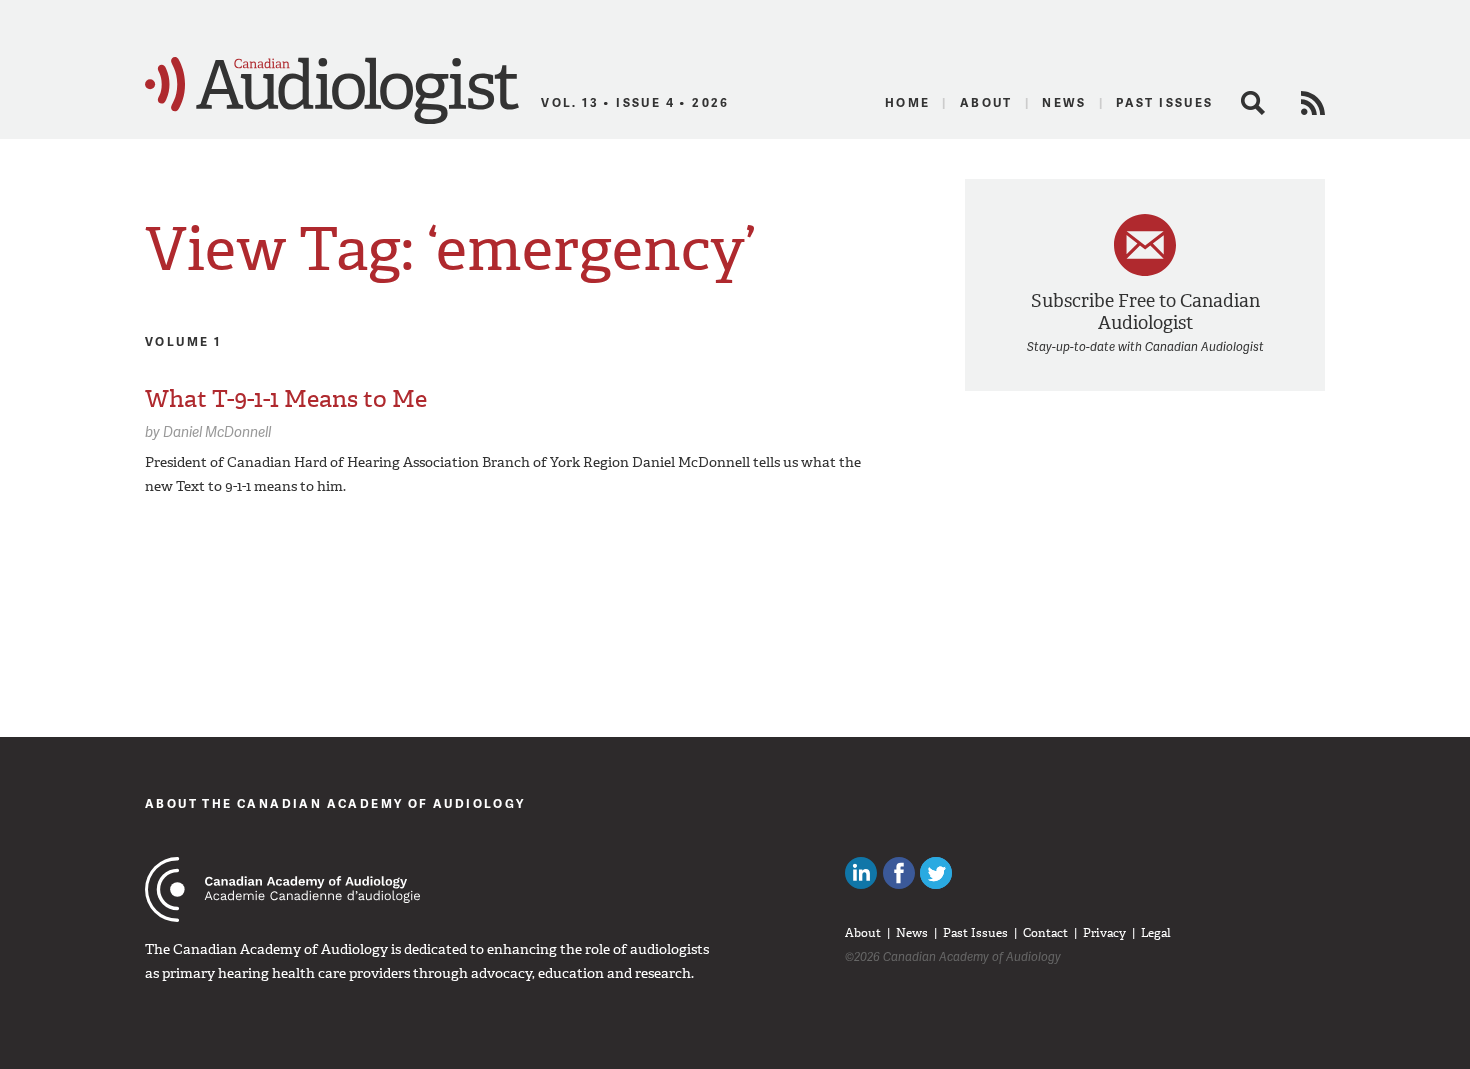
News (1064, 102)
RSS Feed (1313, 103)
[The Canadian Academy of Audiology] (282, 889)
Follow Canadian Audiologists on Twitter (936, 873)
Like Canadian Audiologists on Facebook (899, 873)
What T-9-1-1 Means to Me (286, 399)
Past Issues (1164, 102)
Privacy (1104, 933)
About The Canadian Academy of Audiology (335, 803)
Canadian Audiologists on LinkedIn (861, 873)
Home (908, 102)
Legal (1156, 933)
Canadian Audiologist (332, 91)
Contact (1045, 933)
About (986, 102)
